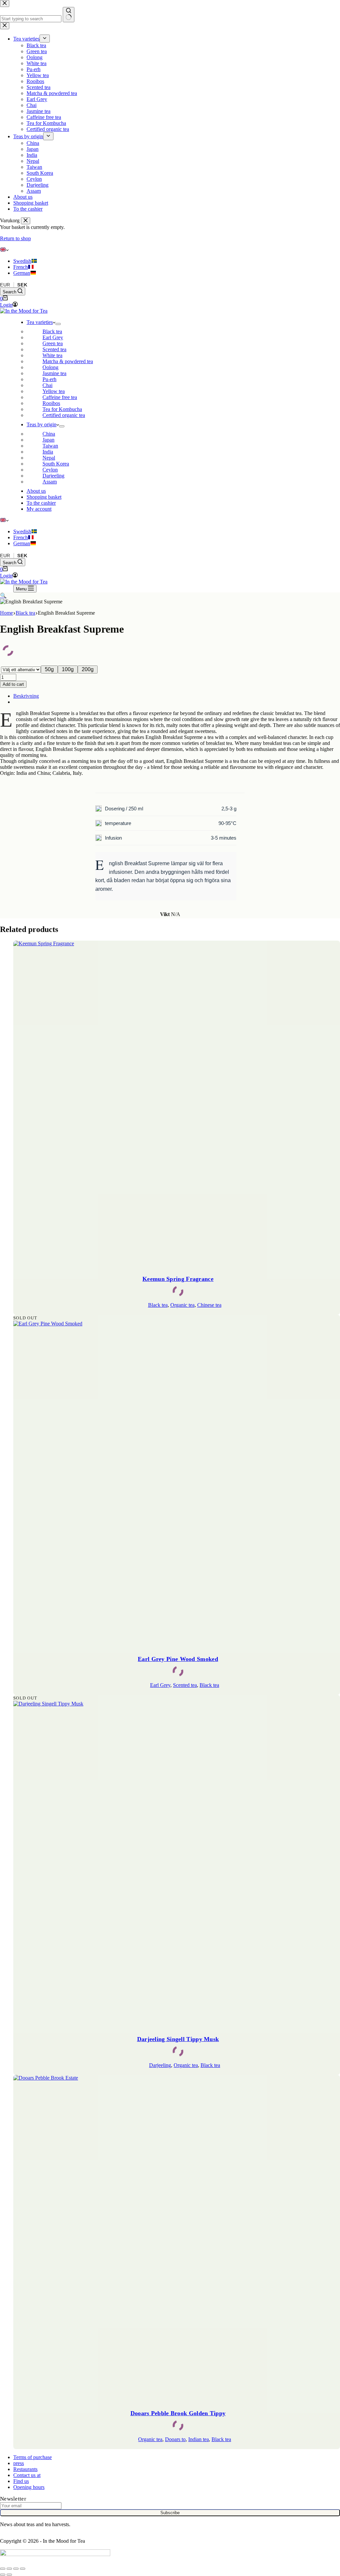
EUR (5, 285)
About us (36, 491)
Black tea (52, 331)
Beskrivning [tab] (26, 696)
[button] (170, 250)
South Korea (56, 464)
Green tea (53, 343)
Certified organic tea (64, 415)
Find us (21, 2481)
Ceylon (50, 470)
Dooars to (175, 2439)
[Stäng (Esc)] (23, 2569)
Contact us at (27, 2475)
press (19, 2463)
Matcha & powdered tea (68, 361)
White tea (52, 355)
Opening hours (29, 2487)
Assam (50, 482)
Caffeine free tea (60, 397)
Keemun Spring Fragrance (178, 1279)
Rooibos (51, 403)
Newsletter (13, 2499)
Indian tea (199, 2439)
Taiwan (50, 446)
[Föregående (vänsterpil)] (3, 2575)
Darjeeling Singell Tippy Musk (178, 2039)
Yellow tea (54, 391)
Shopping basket (44, 497)
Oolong (50, 367)
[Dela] (16, 2569)
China (49, 434)
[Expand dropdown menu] (58, 324)
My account (39, 509)
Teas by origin (42, 424)
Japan (48, 440)
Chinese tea (209, 1305)
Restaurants (25, 2469)
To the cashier (41, 503)
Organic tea (182, 1305)
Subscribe (170, 2513)
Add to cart (13, 684)
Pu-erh (49, 379)
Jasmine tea (54, 373)
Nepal (49, 458)
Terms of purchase (33, 2457)
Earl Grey (53, 337)
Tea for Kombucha (62, 409)
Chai (47, 385)
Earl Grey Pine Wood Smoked (178, 1659)
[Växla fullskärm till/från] (9, 2569)
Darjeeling (53, 476)
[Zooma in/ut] (3, 2569)
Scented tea (54, 349)
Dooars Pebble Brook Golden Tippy (178, 2413)
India (48, 452)
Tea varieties (40, 322)
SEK (22, 285)
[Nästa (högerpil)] (9, 2575)
